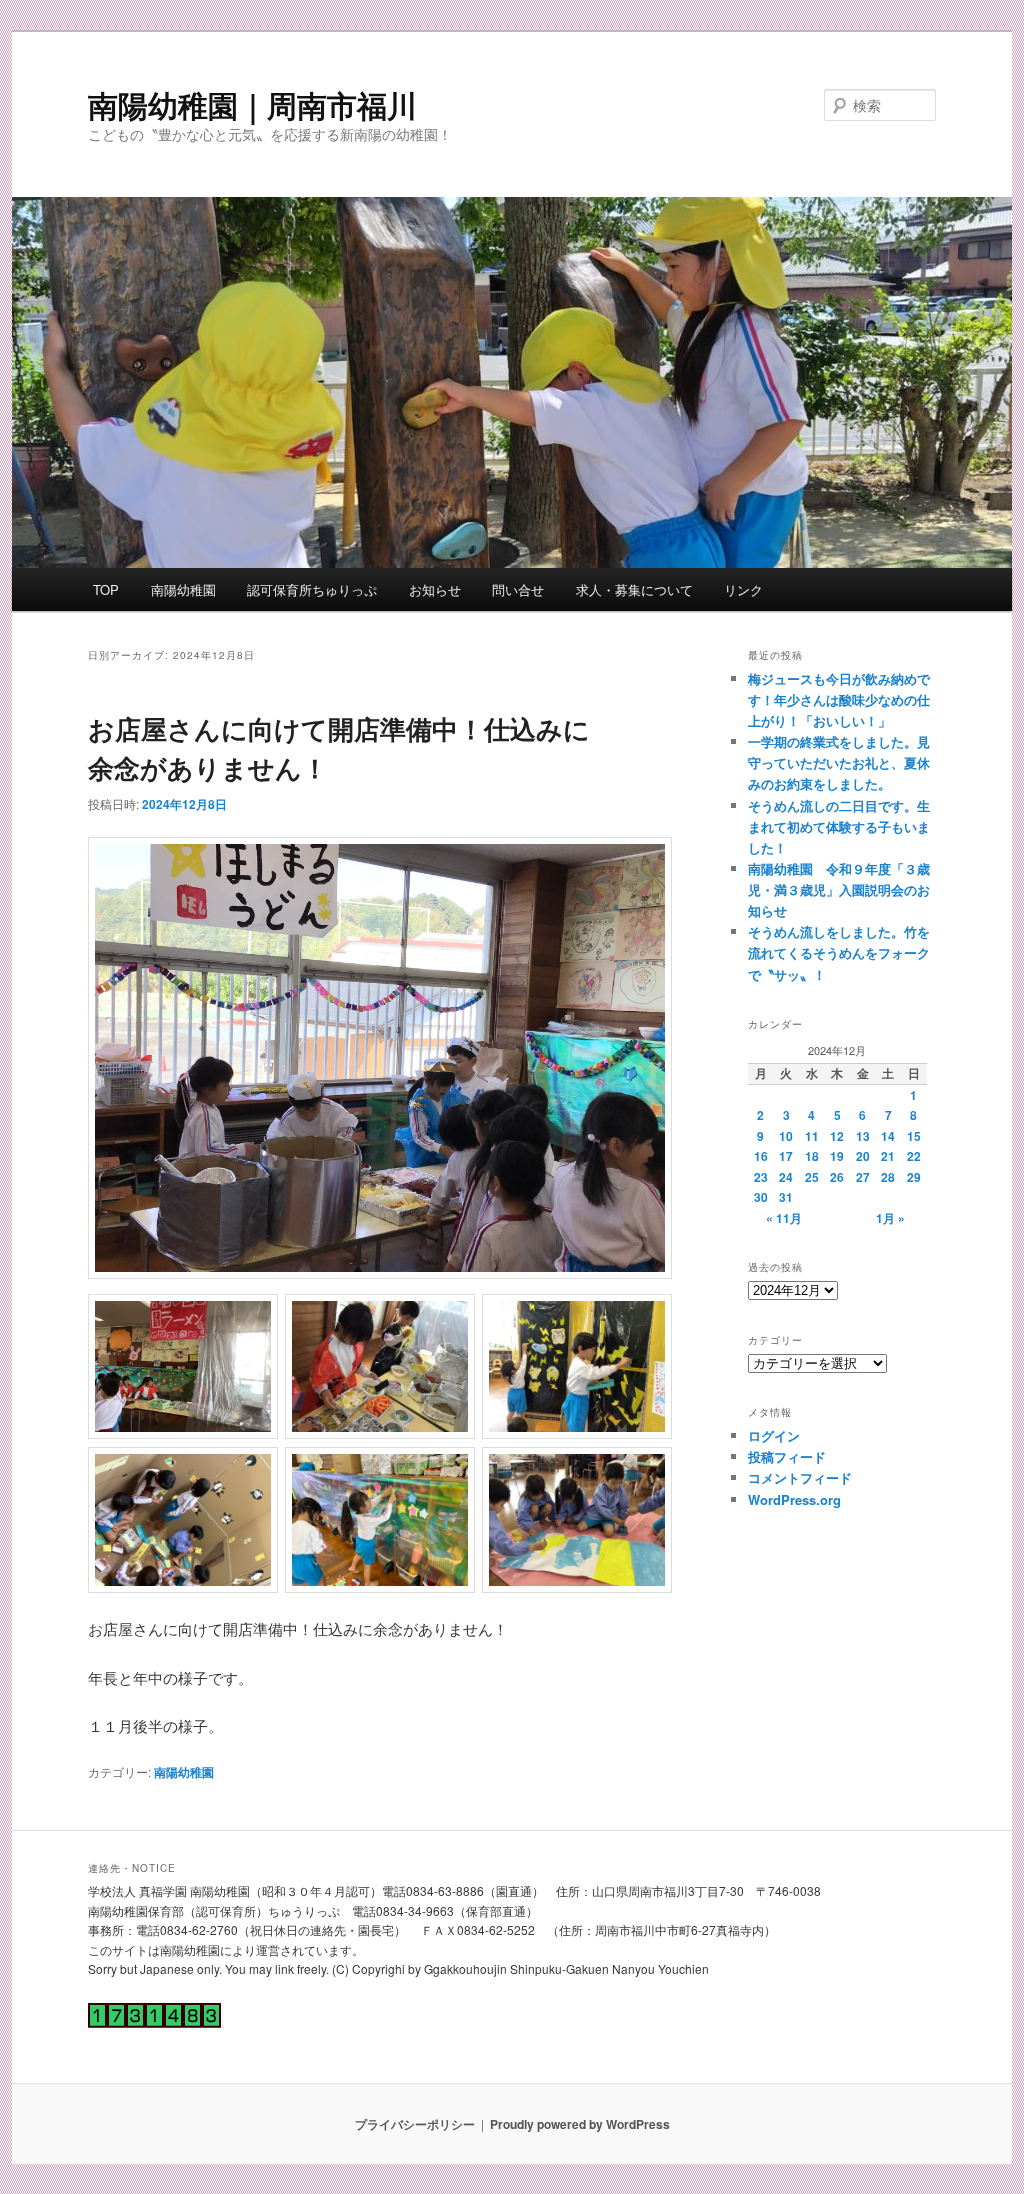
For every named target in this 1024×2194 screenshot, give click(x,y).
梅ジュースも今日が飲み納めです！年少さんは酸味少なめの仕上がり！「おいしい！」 (839, 699)
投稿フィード (787, 1456)
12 (837, 1136)
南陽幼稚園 (183, 589)
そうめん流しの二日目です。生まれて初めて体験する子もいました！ (839, 826)
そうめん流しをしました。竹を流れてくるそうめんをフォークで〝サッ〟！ (839, 952)
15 (914, 1136)
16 (761, 1156)
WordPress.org (794, 1499)
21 (888, 1156)
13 (863, 1136)
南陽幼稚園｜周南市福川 (252, 104)
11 (812, 1136)
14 (888, 1136)
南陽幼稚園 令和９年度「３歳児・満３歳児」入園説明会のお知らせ (839, 889)
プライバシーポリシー (415, 2124)
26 (837, 1177)
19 (837, 1156)
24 (786, 1177)
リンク (743, 589)
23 (761, 1177)
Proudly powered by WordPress (580, 2124)
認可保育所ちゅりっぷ (312, 589)
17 (786, 1156)
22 (914, 1156)
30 (761, 1197)
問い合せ (518, 589)
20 (863, 1156)
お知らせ (435, 589)
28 (888, 1177)
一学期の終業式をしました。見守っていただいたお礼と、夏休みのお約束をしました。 (839, 762)
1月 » (890, 1218)
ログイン (774, 1435)
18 (812, 1156)
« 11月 (784, 1218)
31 (786, 1197)
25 (812, 1177)
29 (914, 1177)
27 (863, 1177)
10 (786, 1136)
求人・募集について (634, 589)
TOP (106, 589)
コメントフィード (800, 1477)
